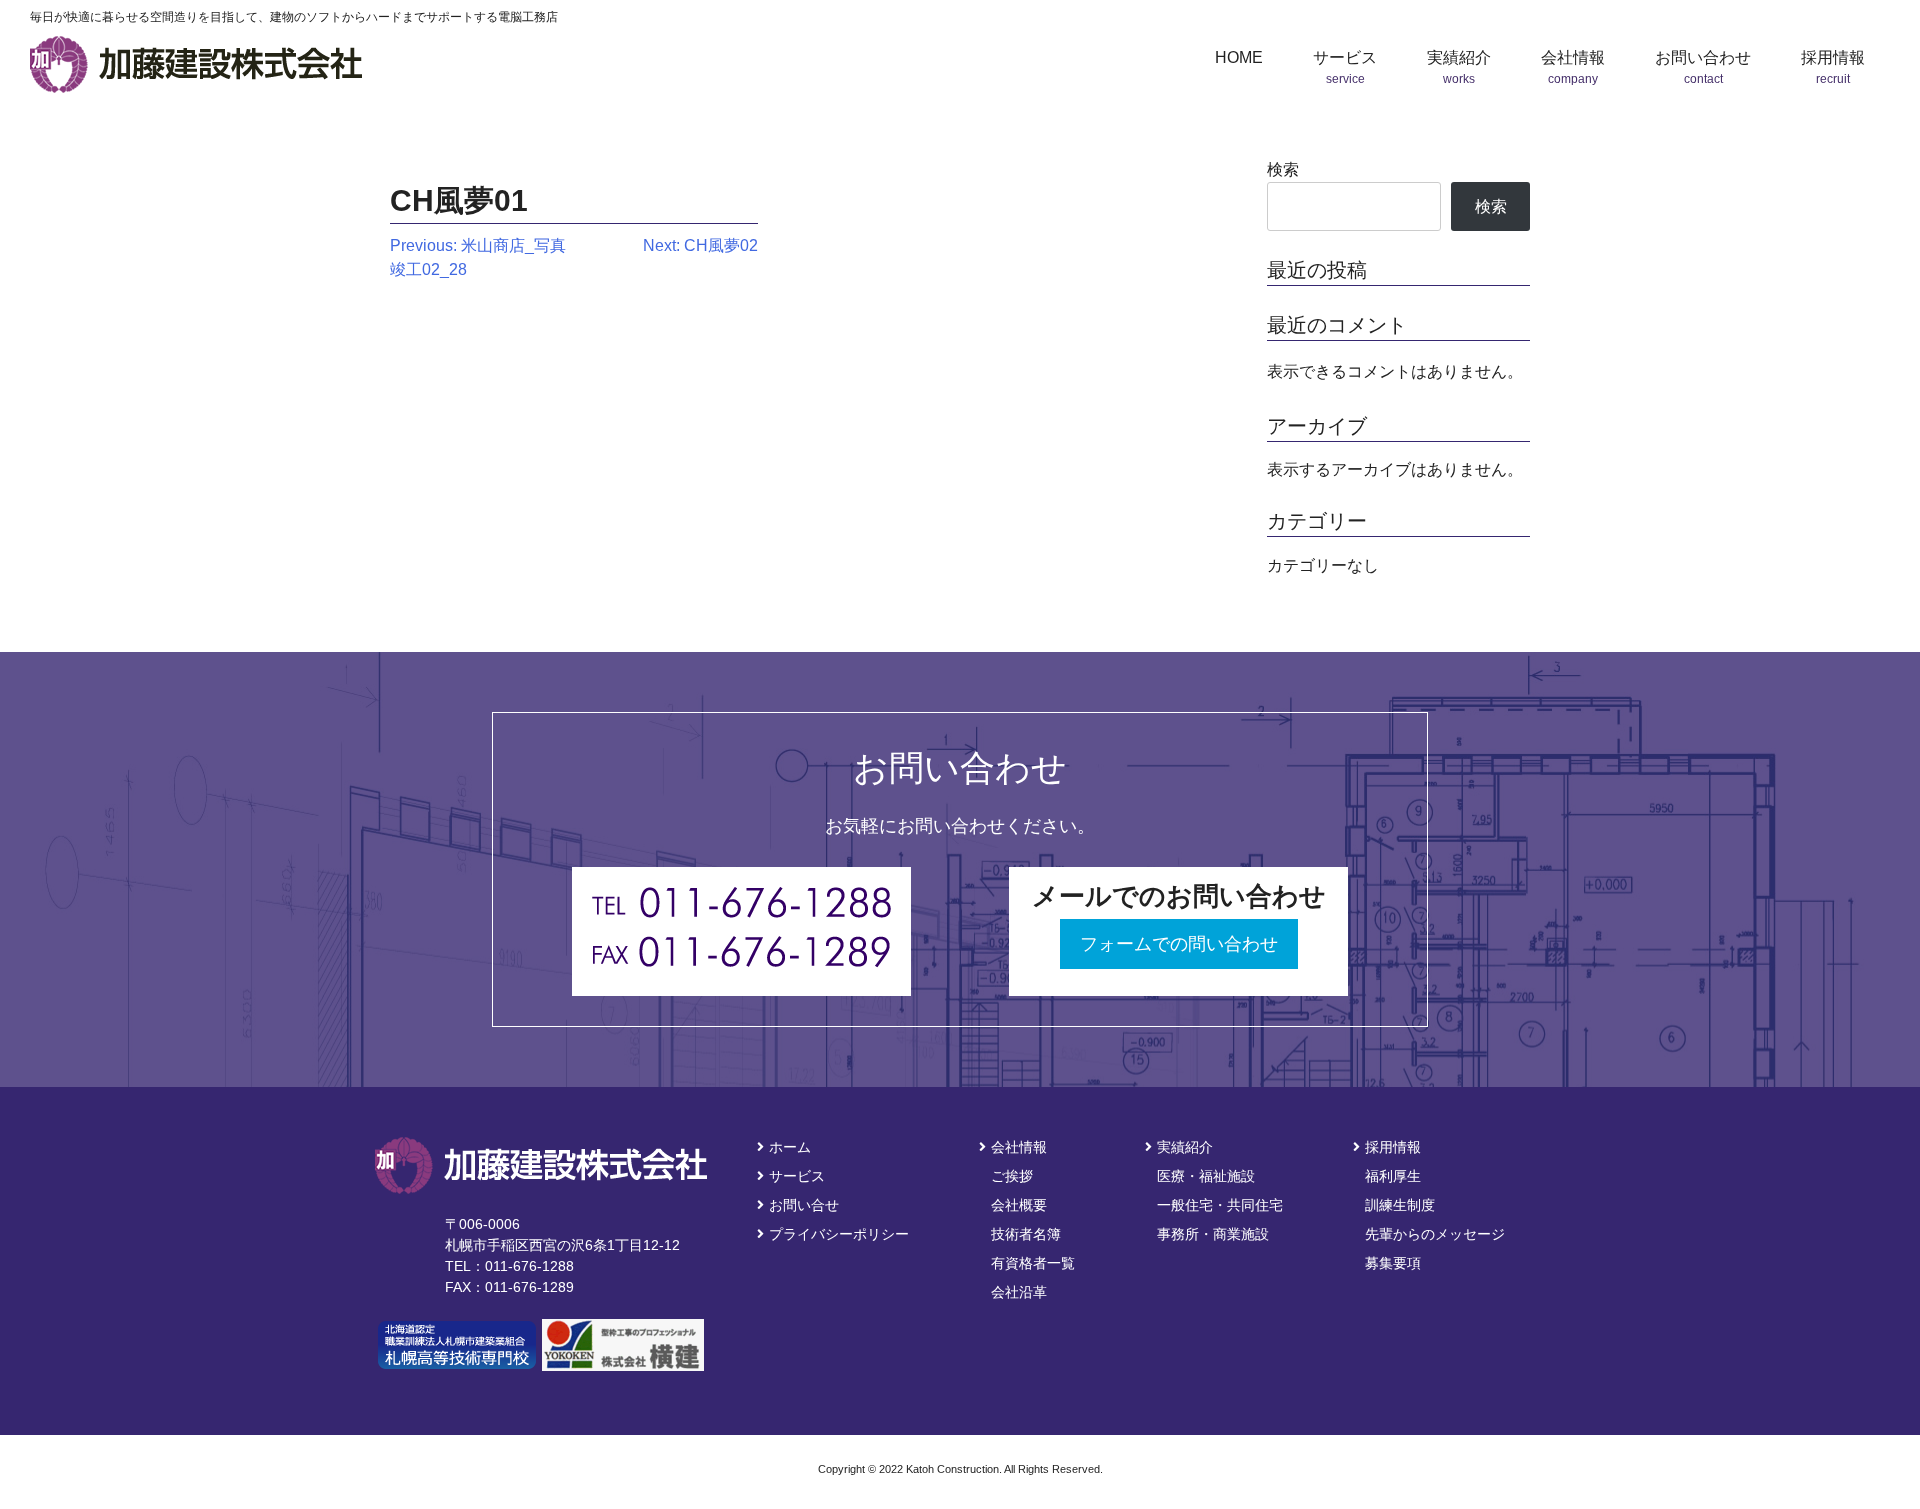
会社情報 (1019, 1147)
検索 (1283, 169)
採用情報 (1393, 1147)
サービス (797, 1176)
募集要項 (1393, 1263)
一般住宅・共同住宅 (1220, 1205)
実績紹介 (1185, 1147)
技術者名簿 (1026, 1234)
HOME (1239, 57)
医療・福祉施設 (1206, 1176)
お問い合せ (804, 1205)
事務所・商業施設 (1213, 1234)
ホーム (790, 1147)
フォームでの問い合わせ (1179, 944)
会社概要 (1019, 1205)
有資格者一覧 (1033, 1263)
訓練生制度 (1400, 1205)
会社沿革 (1019, 1292)
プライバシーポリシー (839, 1234)
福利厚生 (1393, 1176)
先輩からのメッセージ (1435, 1234)
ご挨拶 (1012, 1176)
